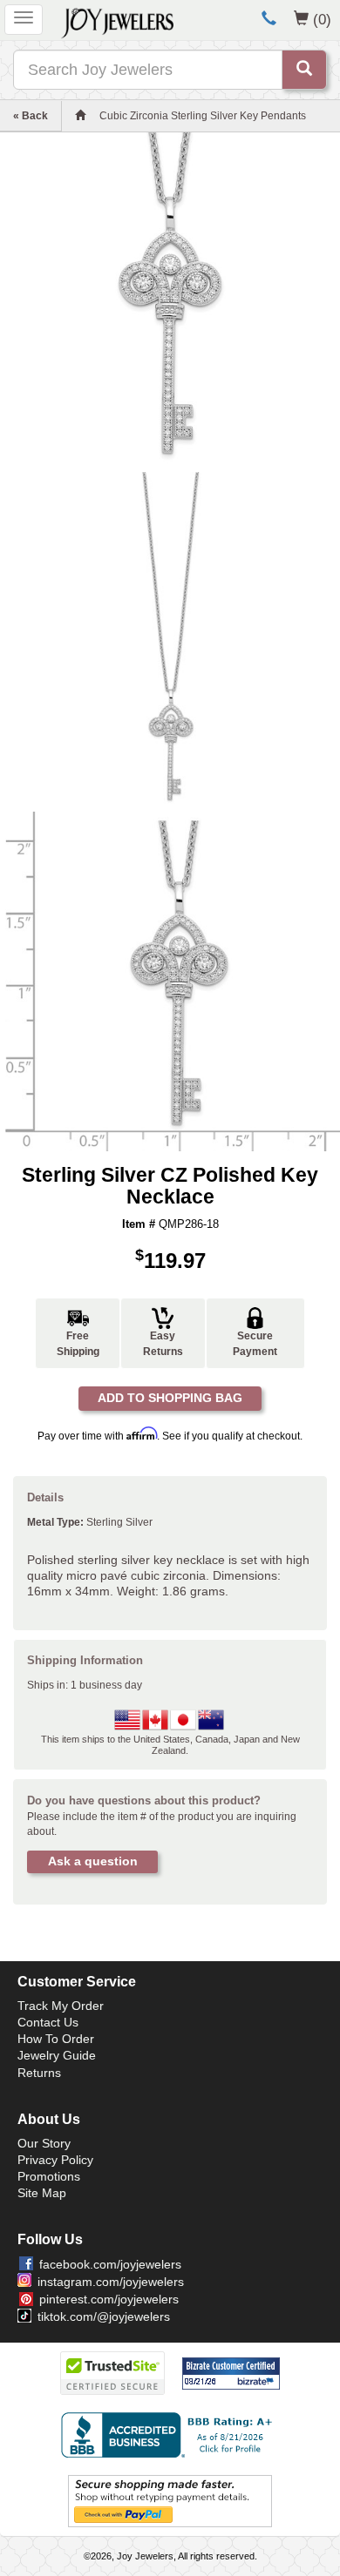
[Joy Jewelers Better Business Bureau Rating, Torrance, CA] (170, 2435)
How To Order (56, 2039)
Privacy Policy (55, 2160)
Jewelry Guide (57, 2055)
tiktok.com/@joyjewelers (104, 2316)
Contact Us (48, 2022)
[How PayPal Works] (170, 2500)
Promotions (49, 2176)
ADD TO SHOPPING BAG (170, 1398)
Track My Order (61, 2006)
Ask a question (93, 1861)
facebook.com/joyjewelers (110, 2264)
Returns (39, 2073)
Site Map (42, 2193)
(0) (322, 19)
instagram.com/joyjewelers (111, 2282)
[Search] (304, 70)
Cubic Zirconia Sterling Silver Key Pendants (203, 116)
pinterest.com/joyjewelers (109, 2299)
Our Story (44, 2143)
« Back (31, 116)
